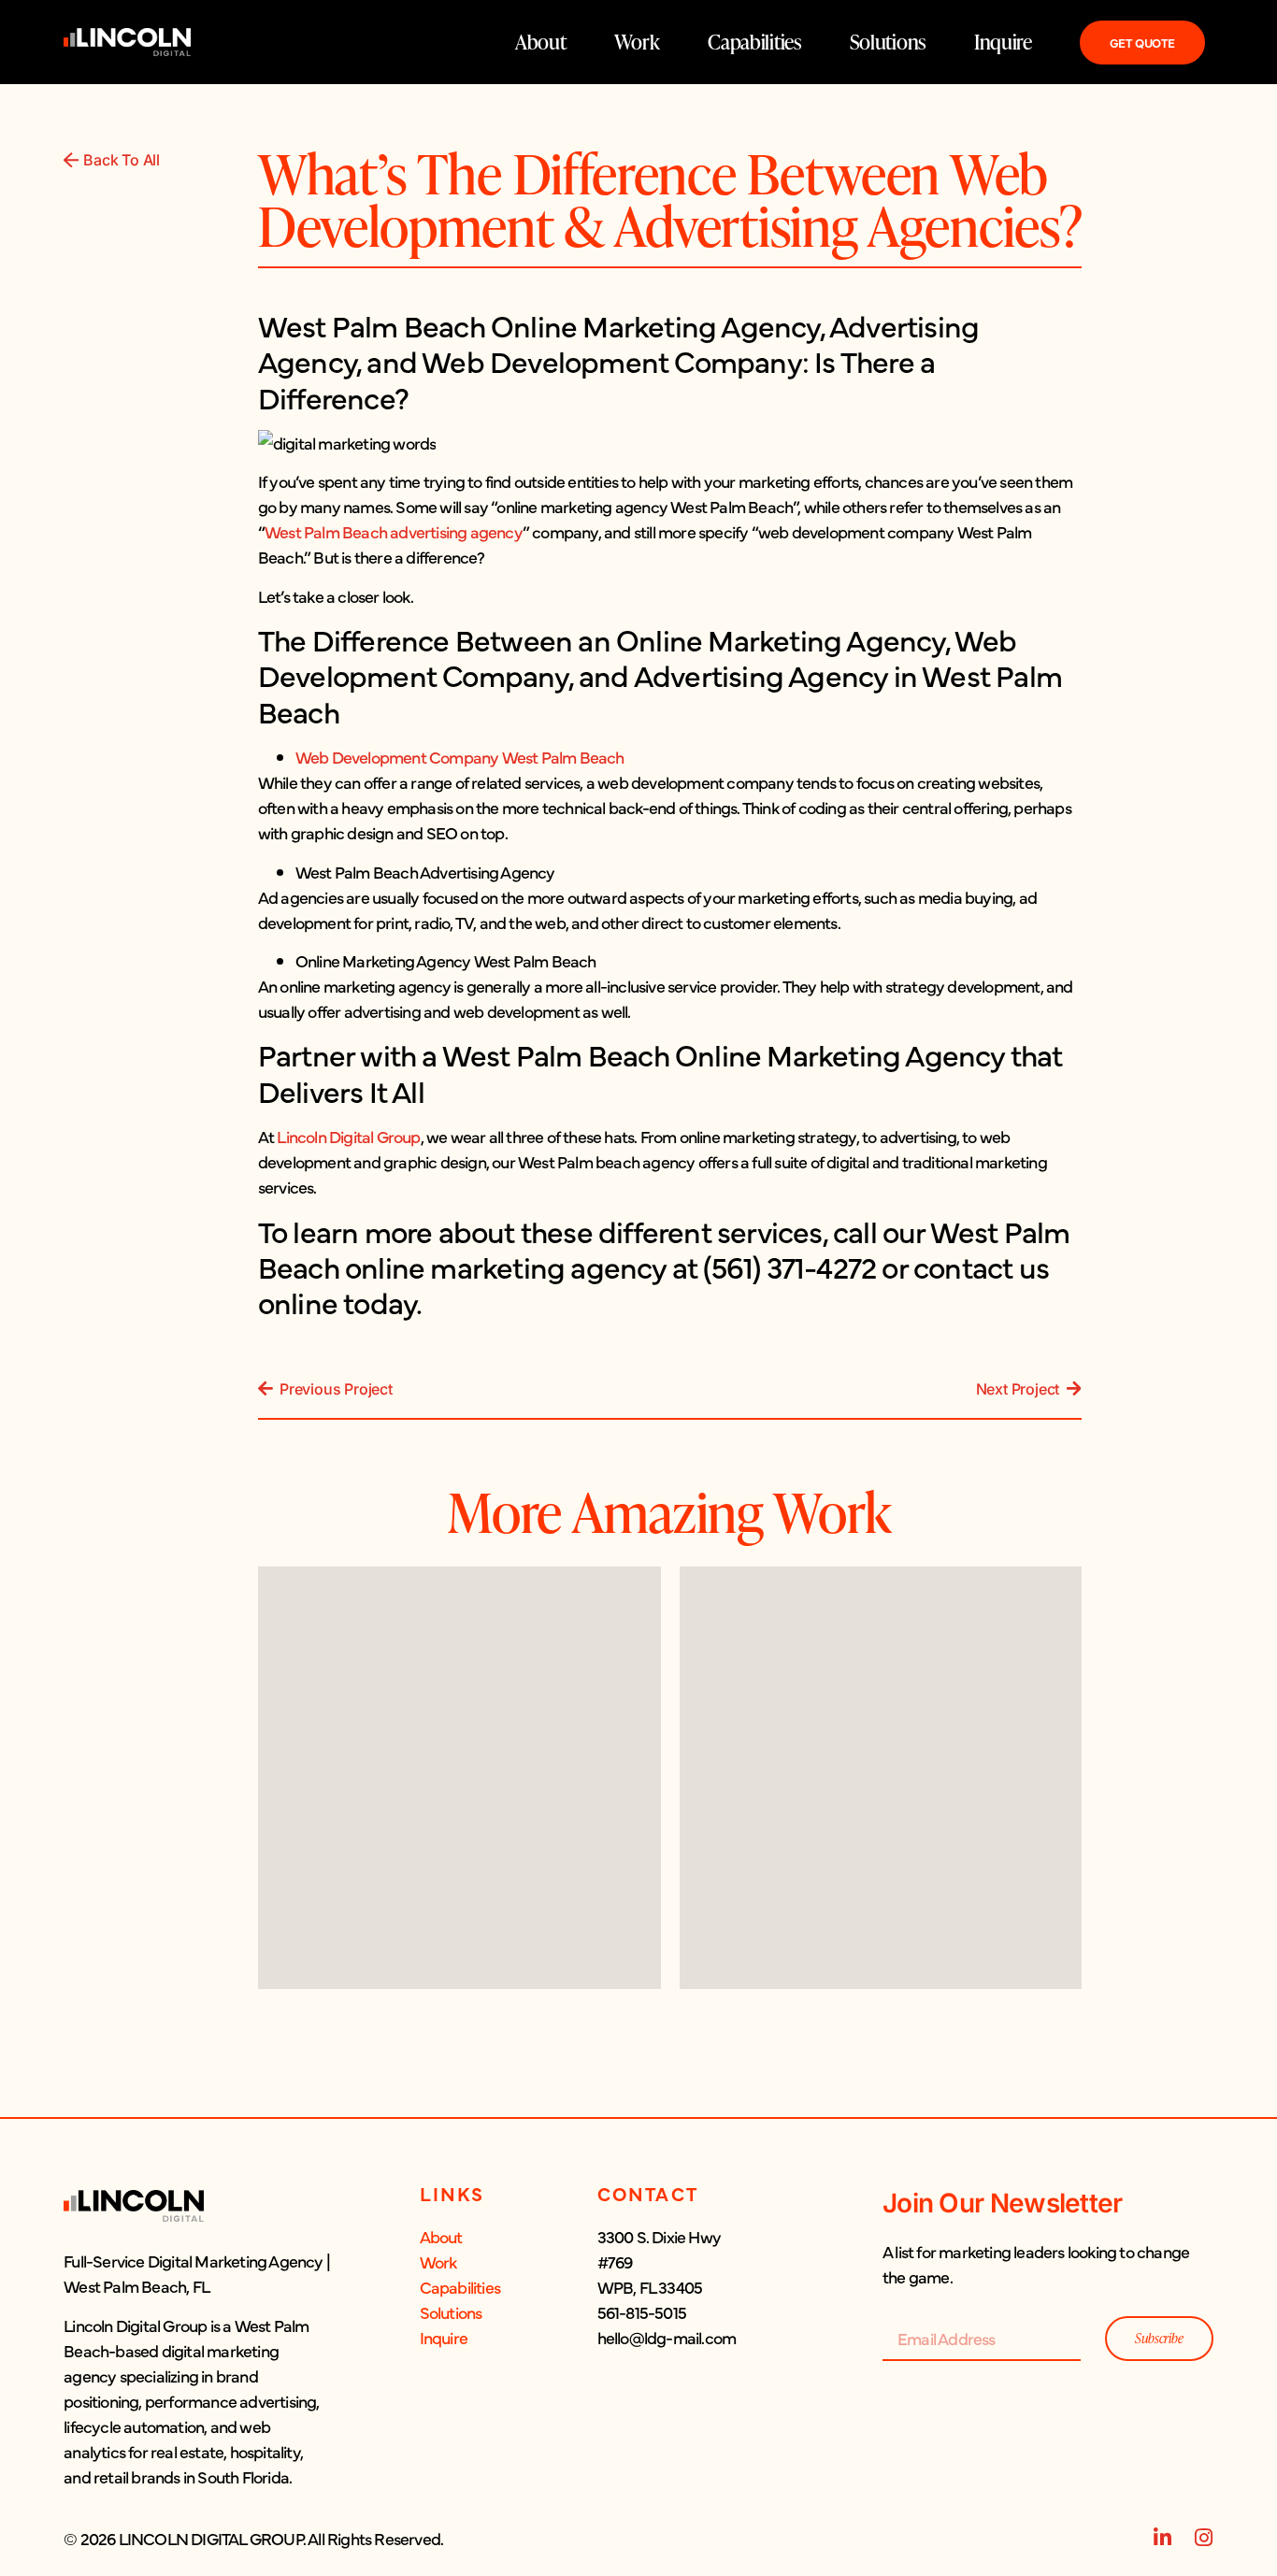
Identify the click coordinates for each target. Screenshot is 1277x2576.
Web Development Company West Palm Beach (460, 757)
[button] (197, 2368)
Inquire (1003, 42)
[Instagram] (1203, 2538)
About (541, 42)
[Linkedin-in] (1163, 2538)
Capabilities (754, 42)
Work (637, 42)
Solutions (888, 42)
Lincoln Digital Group (348, 1136)
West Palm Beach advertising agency (394, 531)
